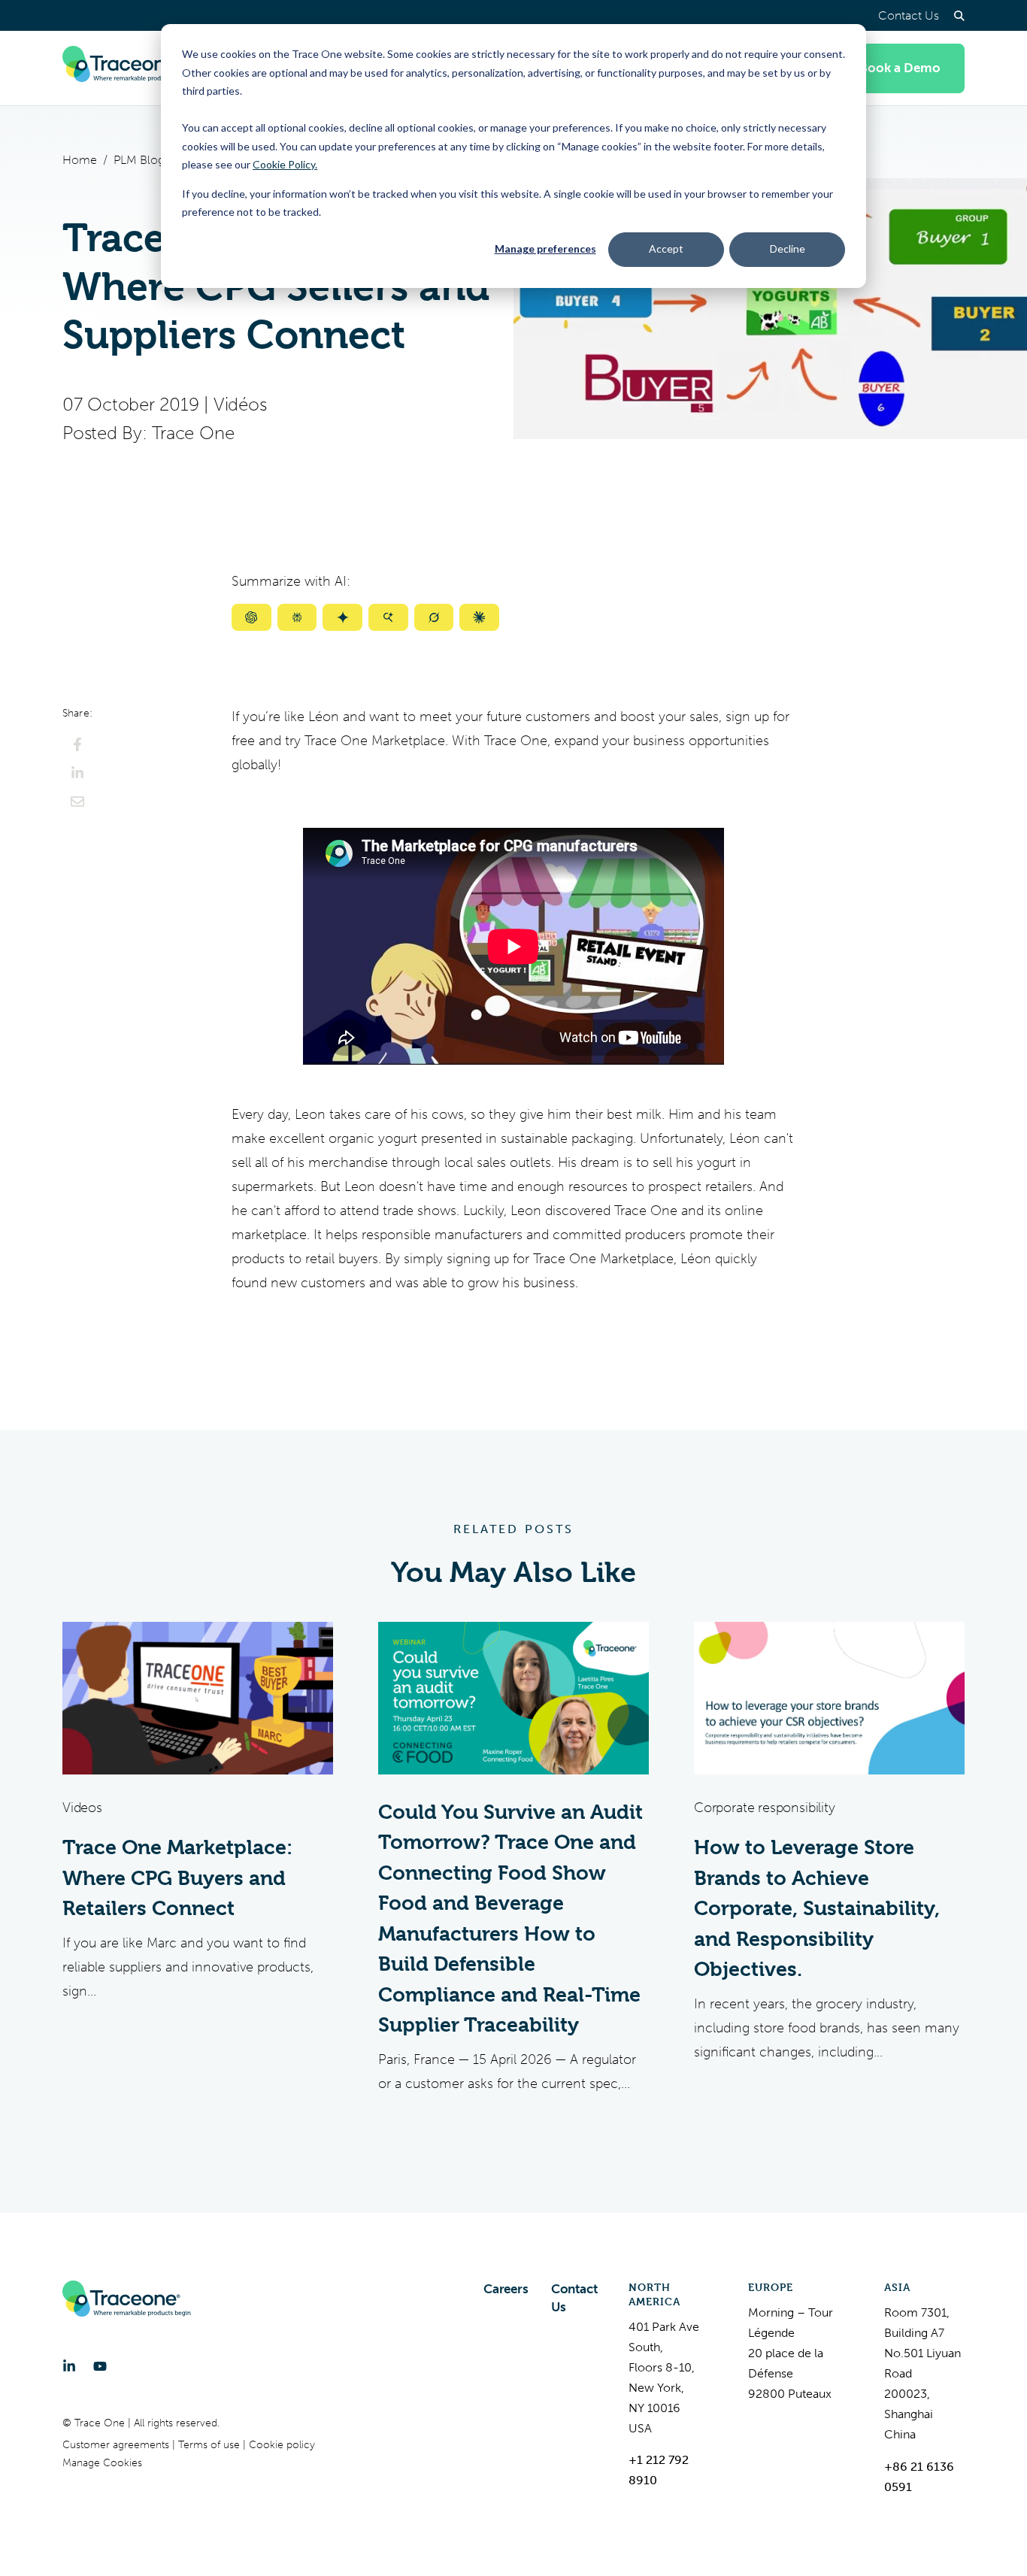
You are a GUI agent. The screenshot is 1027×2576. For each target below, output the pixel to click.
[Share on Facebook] (77, 744)
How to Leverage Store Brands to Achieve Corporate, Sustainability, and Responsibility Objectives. (817, 1908)
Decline (788, 249)
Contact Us (909, 15)
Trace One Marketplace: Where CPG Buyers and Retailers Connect (177, 1878)
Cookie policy (282, 2445)
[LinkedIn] (69, 2366)
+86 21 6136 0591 (919, 2477)
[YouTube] (100, 2366)
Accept (666, 249)
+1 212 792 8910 (659, 2470)
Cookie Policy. (285, 164)
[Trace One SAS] (127, 68)
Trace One (193, 433)
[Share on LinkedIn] (77, 773)
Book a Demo (900, 68)
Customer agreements (117, 2445)
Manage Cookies (102, 2463)
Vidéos (240, 405)
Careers (506, 2289)
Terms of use (211, 2445)
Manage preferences (545, 249)
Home (80, 160)
